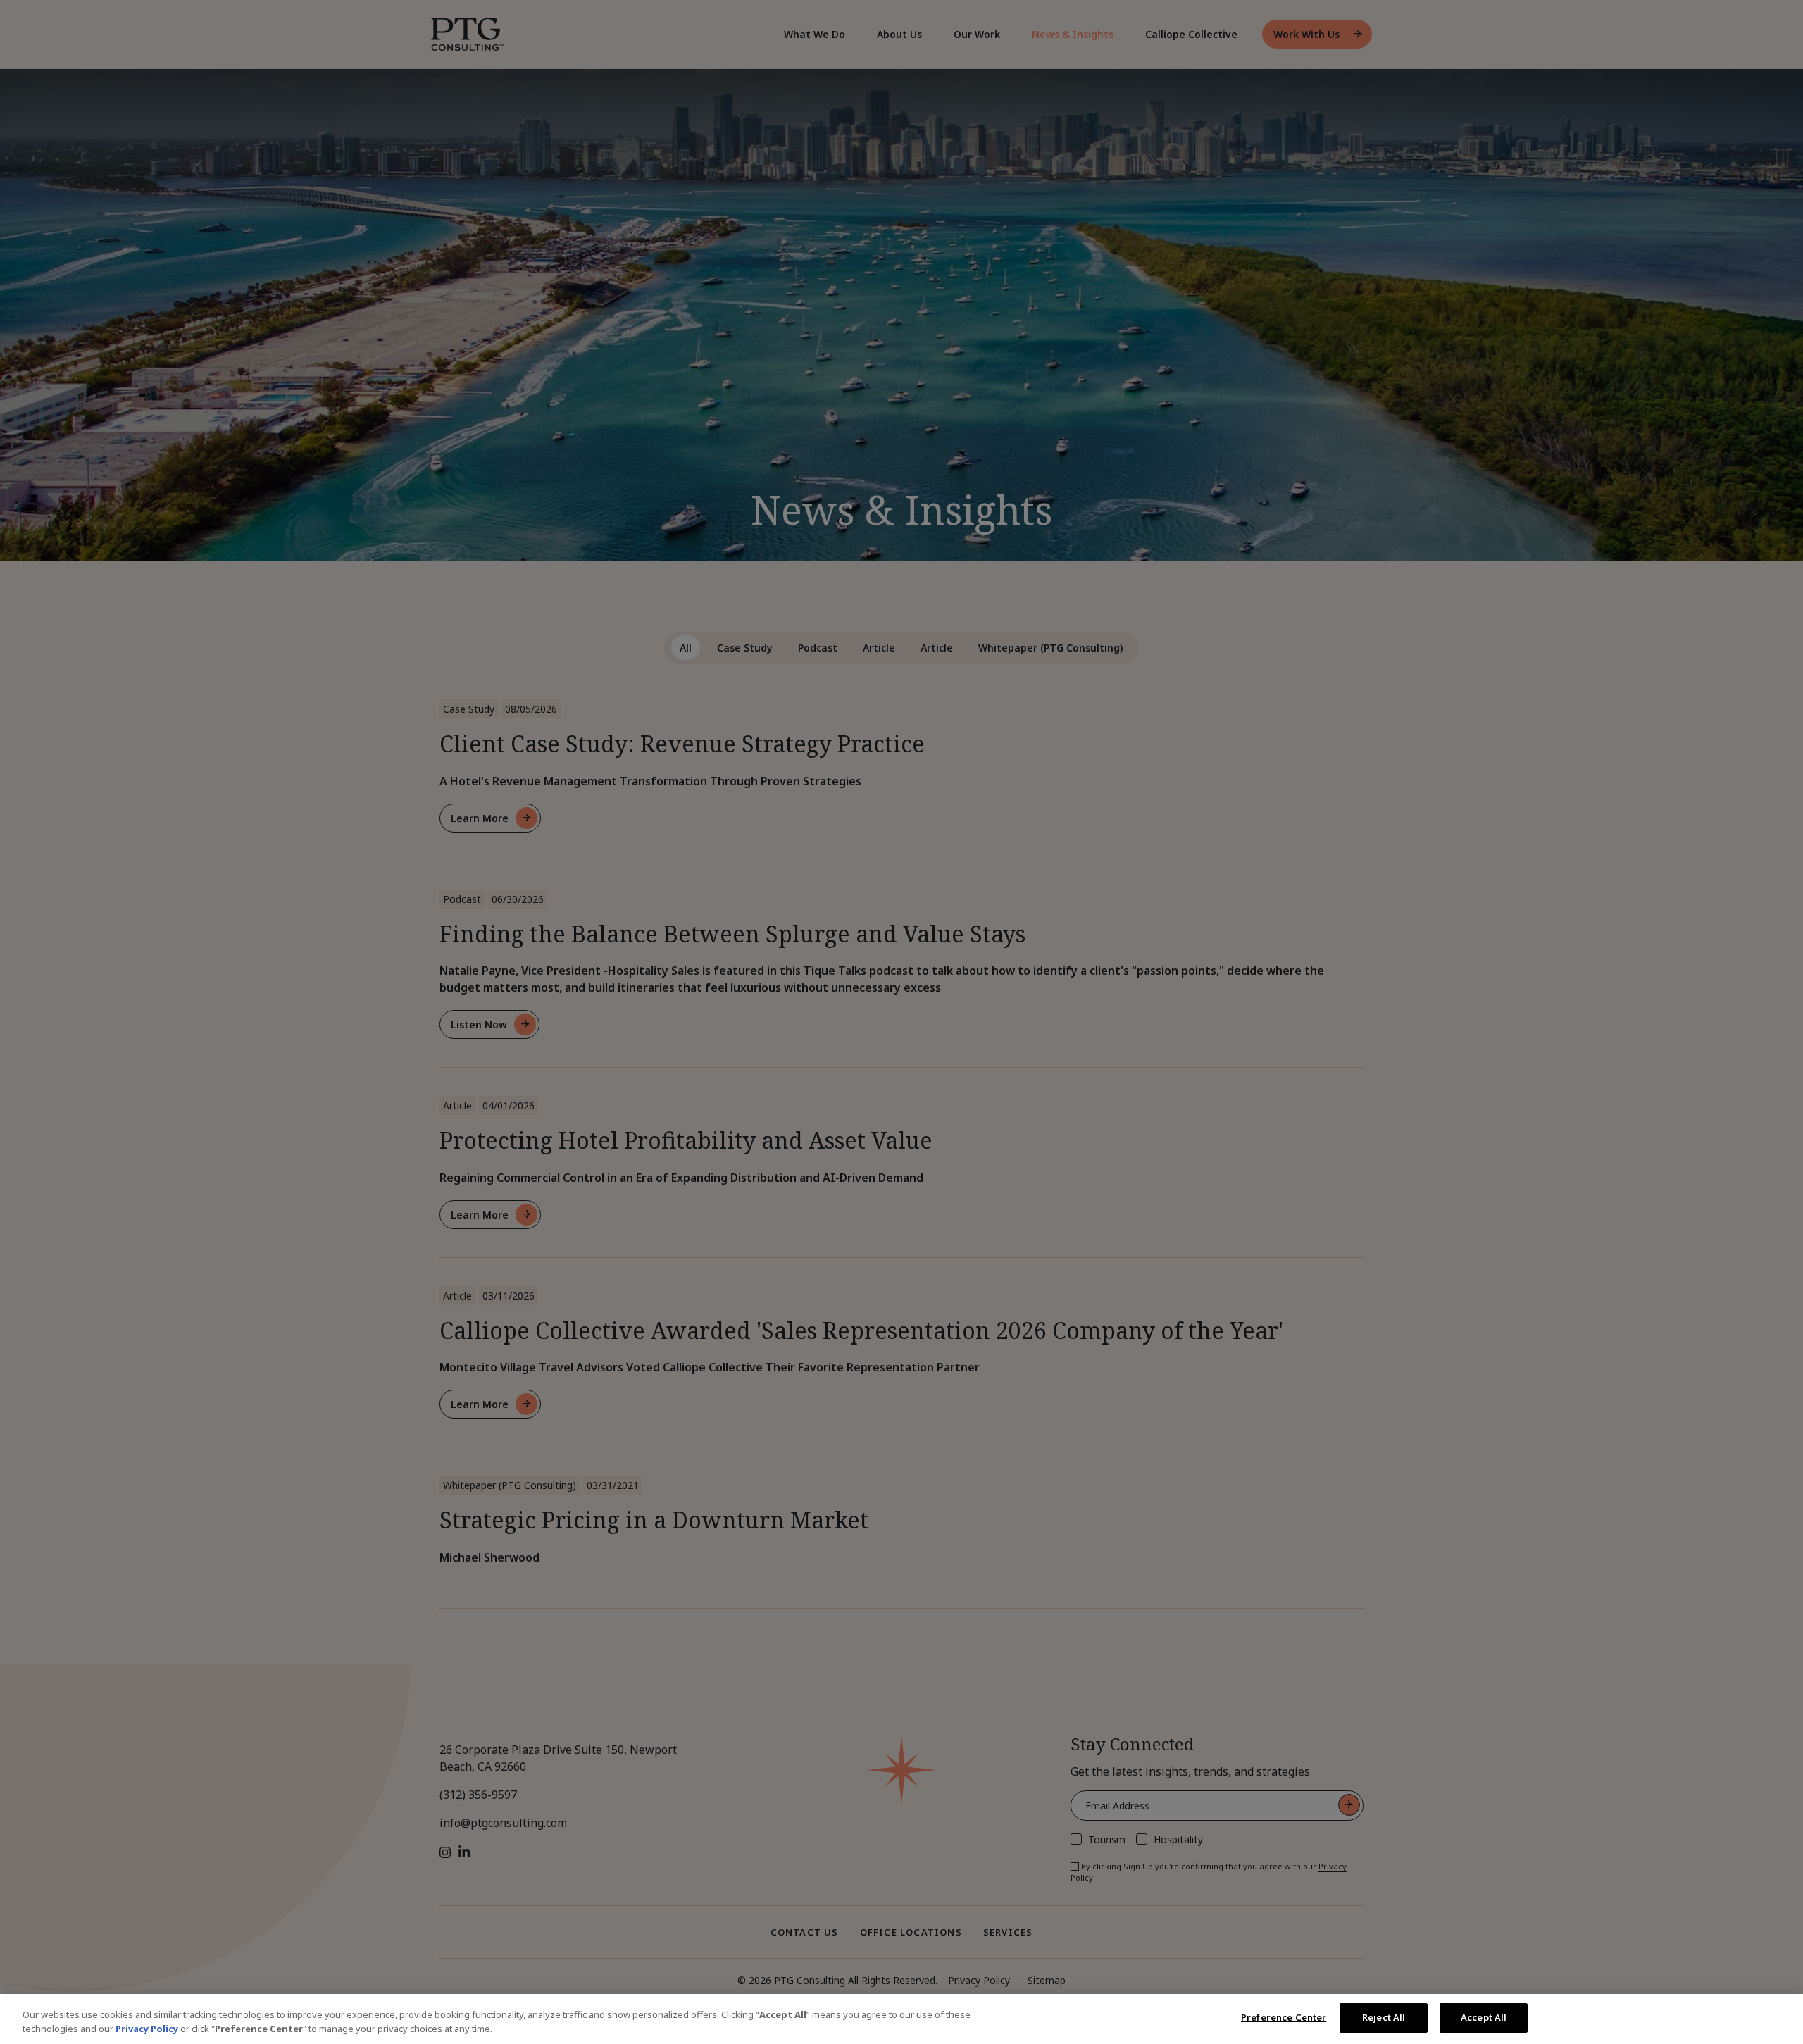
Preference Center (1284, 2017)
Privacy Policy (147, 2029)
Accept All (1484, 2017)
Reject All (1384, 2017)
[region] (901, 2019)
